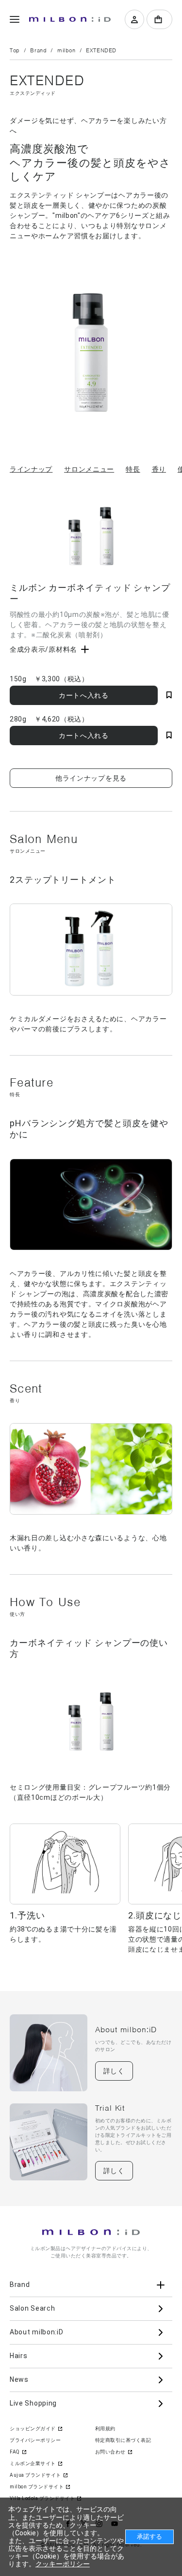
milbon (66, 50)
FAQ (15, 2452)
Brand (38, 50)
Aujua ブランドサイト (35, 2475)
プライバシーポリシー (35, 2440)
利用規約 (105, 2429)
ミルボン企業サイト (33, 2463)
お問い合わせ (110, 2452)
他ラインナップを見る (91, 778)
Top (15, 50)
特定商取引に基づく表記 (123, 2440)
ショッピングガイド (33, 2429)
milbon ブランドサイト (37, 2487)
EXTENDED (101, 50)
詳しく (114, 2071)
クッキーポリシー (63, 2564)
